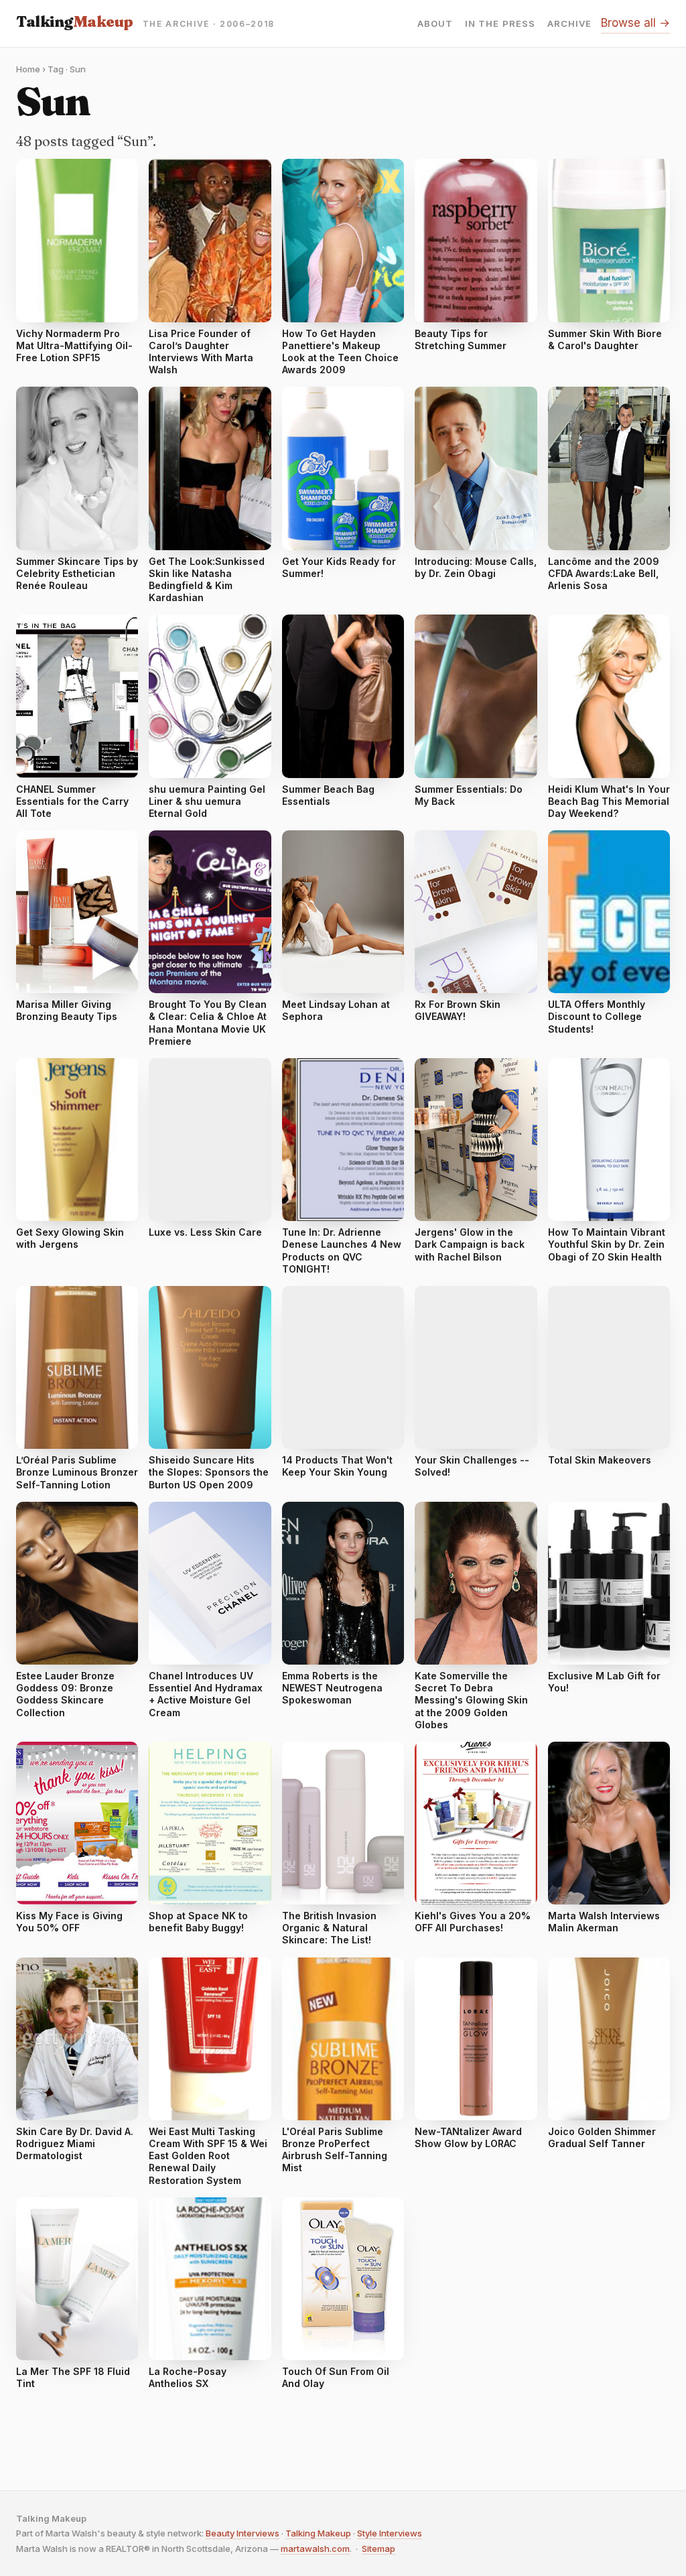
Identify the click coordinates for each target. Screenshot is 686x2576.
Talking (75, 21)
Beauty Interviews (243, 2533)
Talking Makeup (318, 2533)
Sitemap (379, 2549)
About (435, 24)
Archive (569, 24)
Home (28, 69)
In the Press (500, 24)
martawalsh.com (315, 2549)
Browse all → (635, 23)
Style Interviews (390, 2533)
